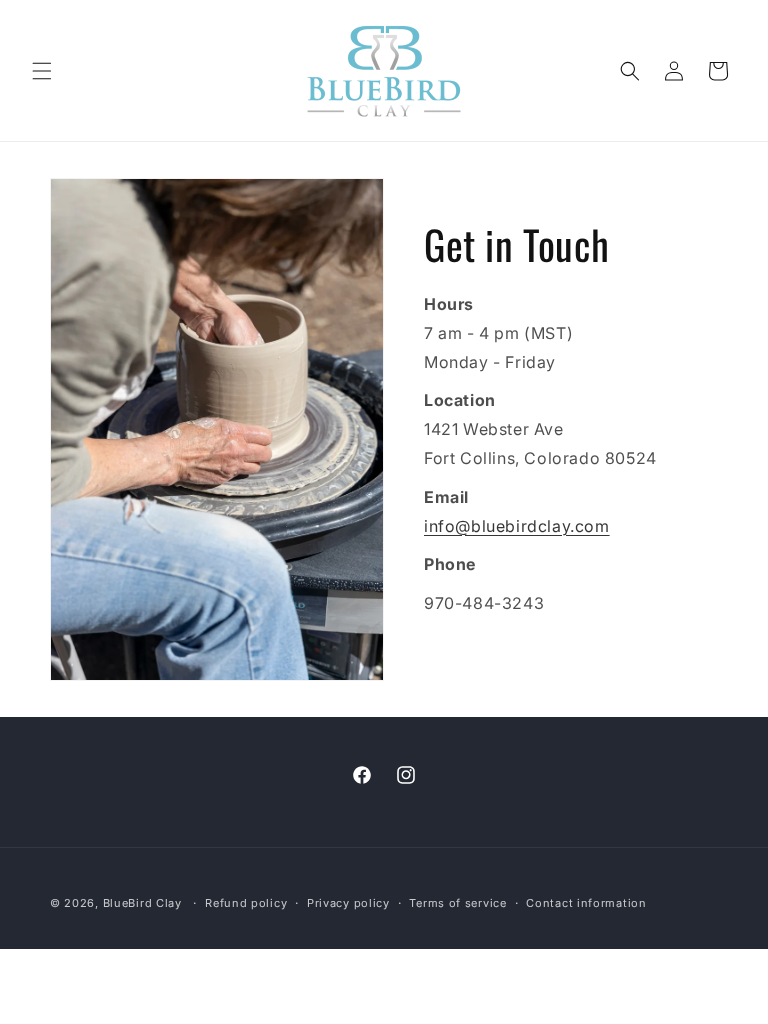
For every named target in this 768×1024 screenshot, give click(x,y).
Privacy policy (348, 903)
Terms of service (457, 903)
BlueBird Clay (142, 903)
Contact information (586, 903)
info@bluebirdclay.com (517, 526)
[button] (42, 71)
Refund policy (246, 903)
